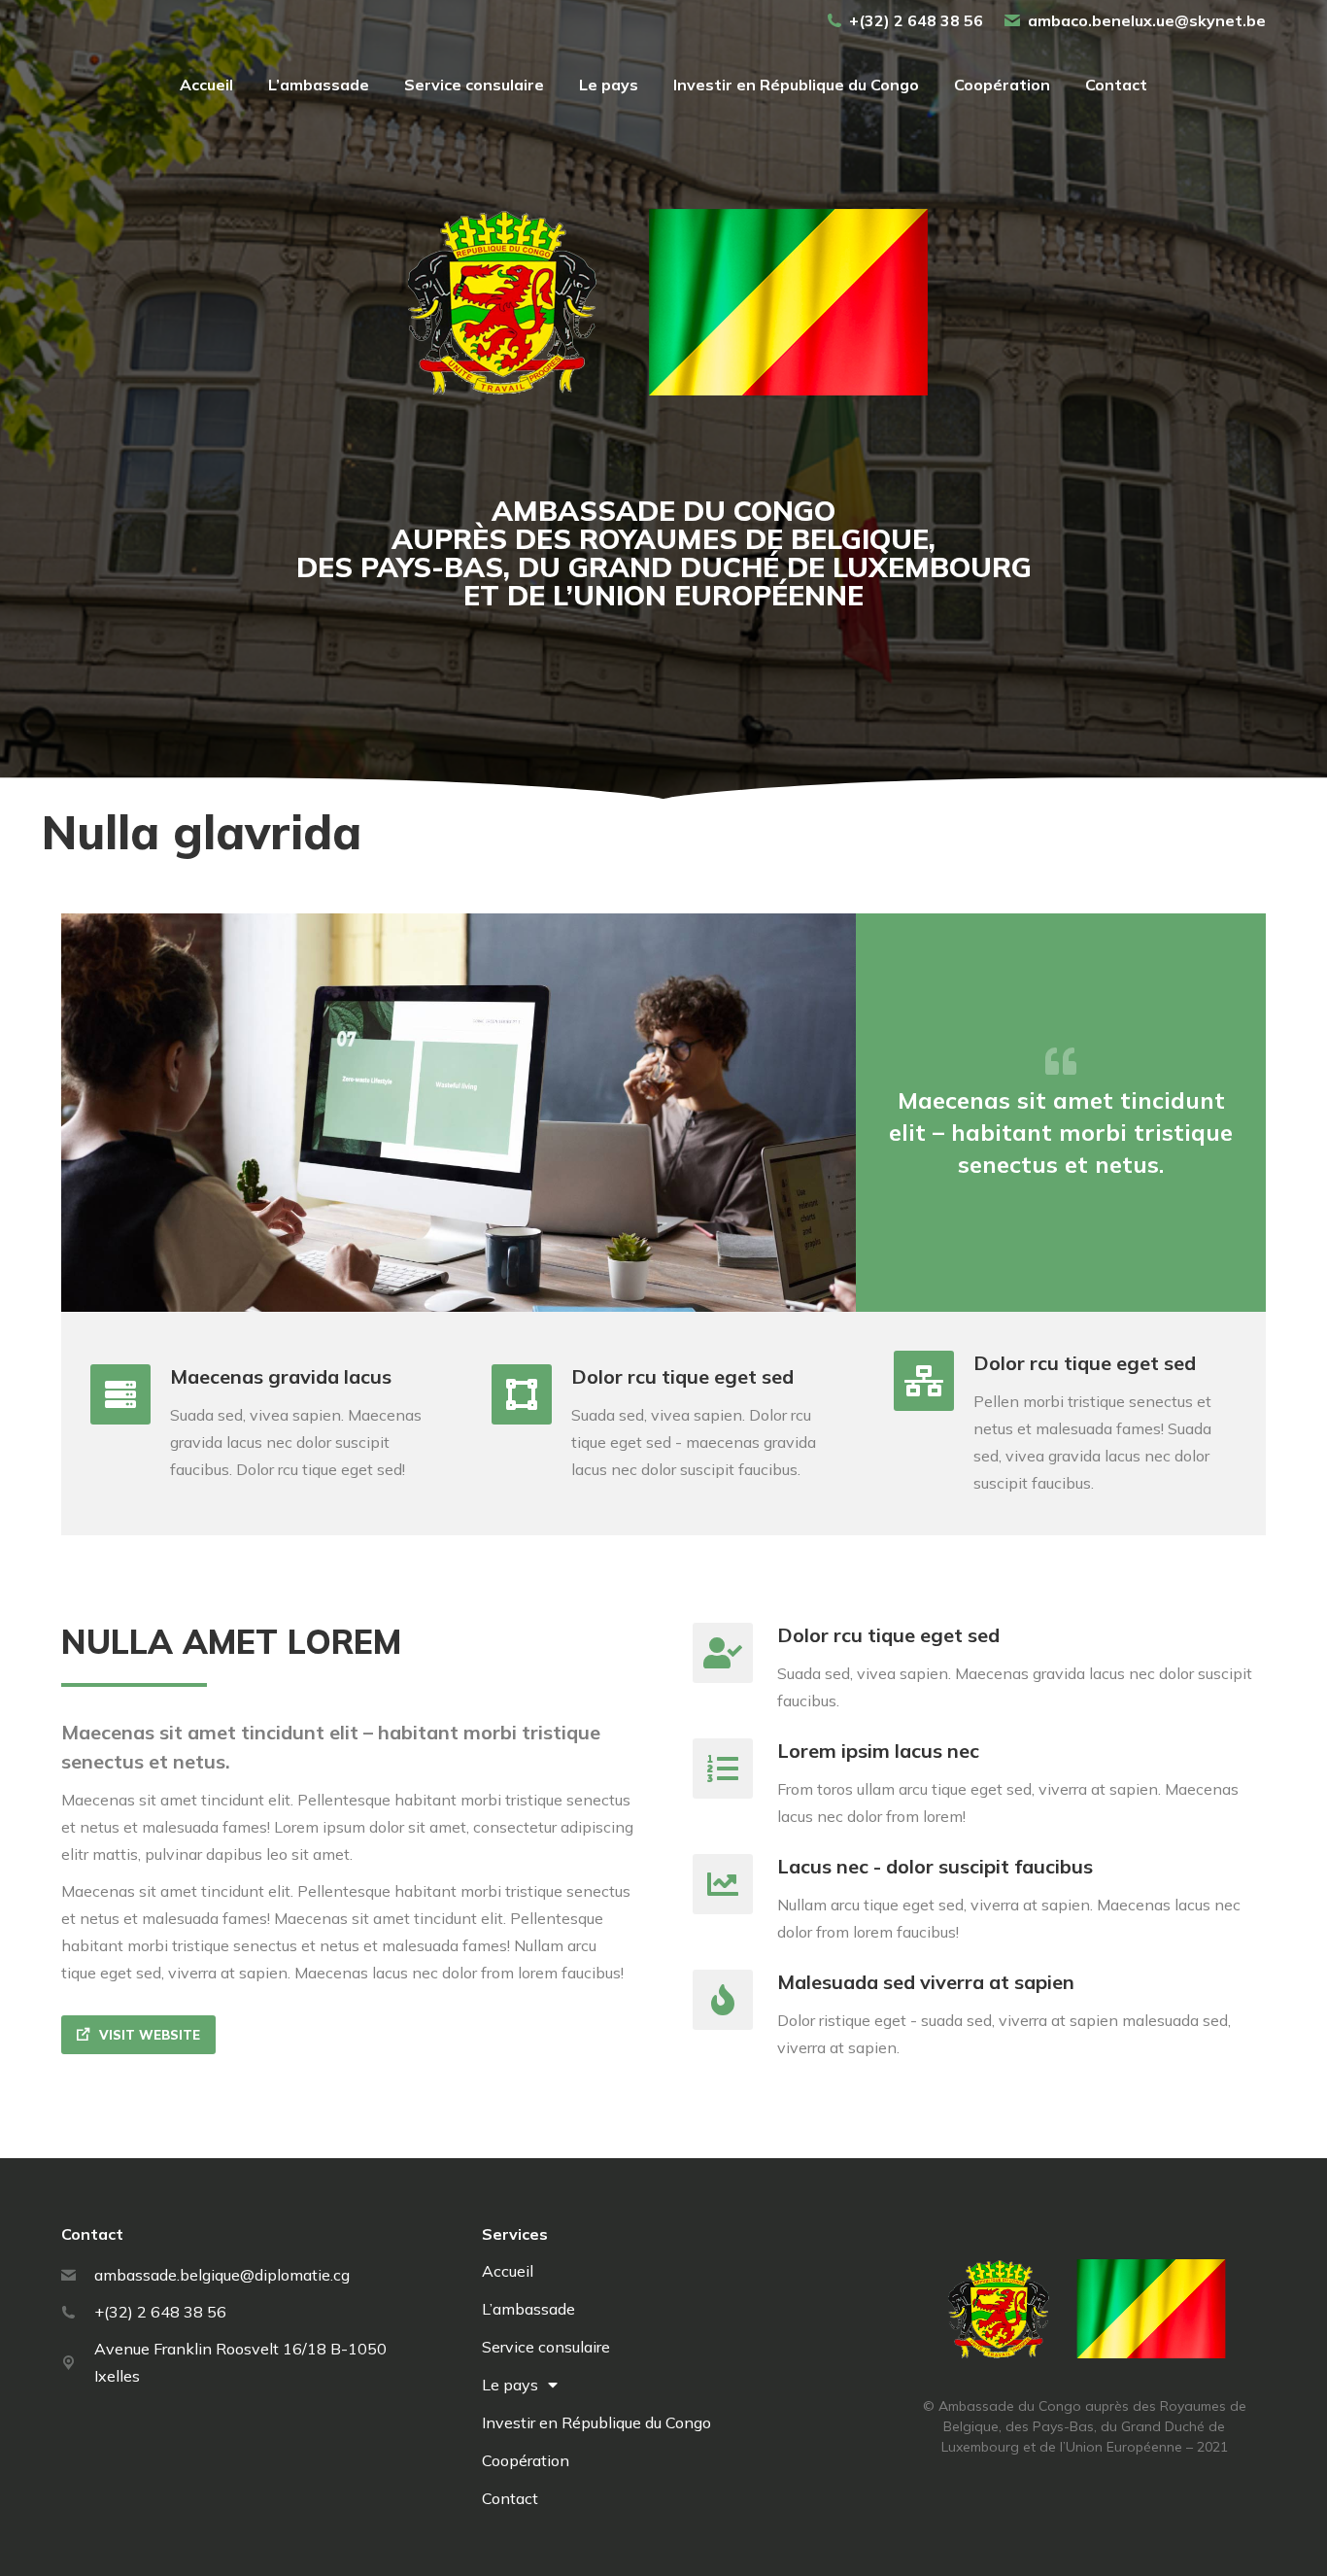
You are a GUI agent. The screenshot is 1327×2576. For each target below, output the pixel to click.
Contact (510, 2498)
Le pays (510, 2385)
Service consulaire (546, 2347)
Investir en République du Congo (596, 2422)
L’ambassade (528, 2309)
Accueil (508, 2271)
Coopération (526, 2460)
